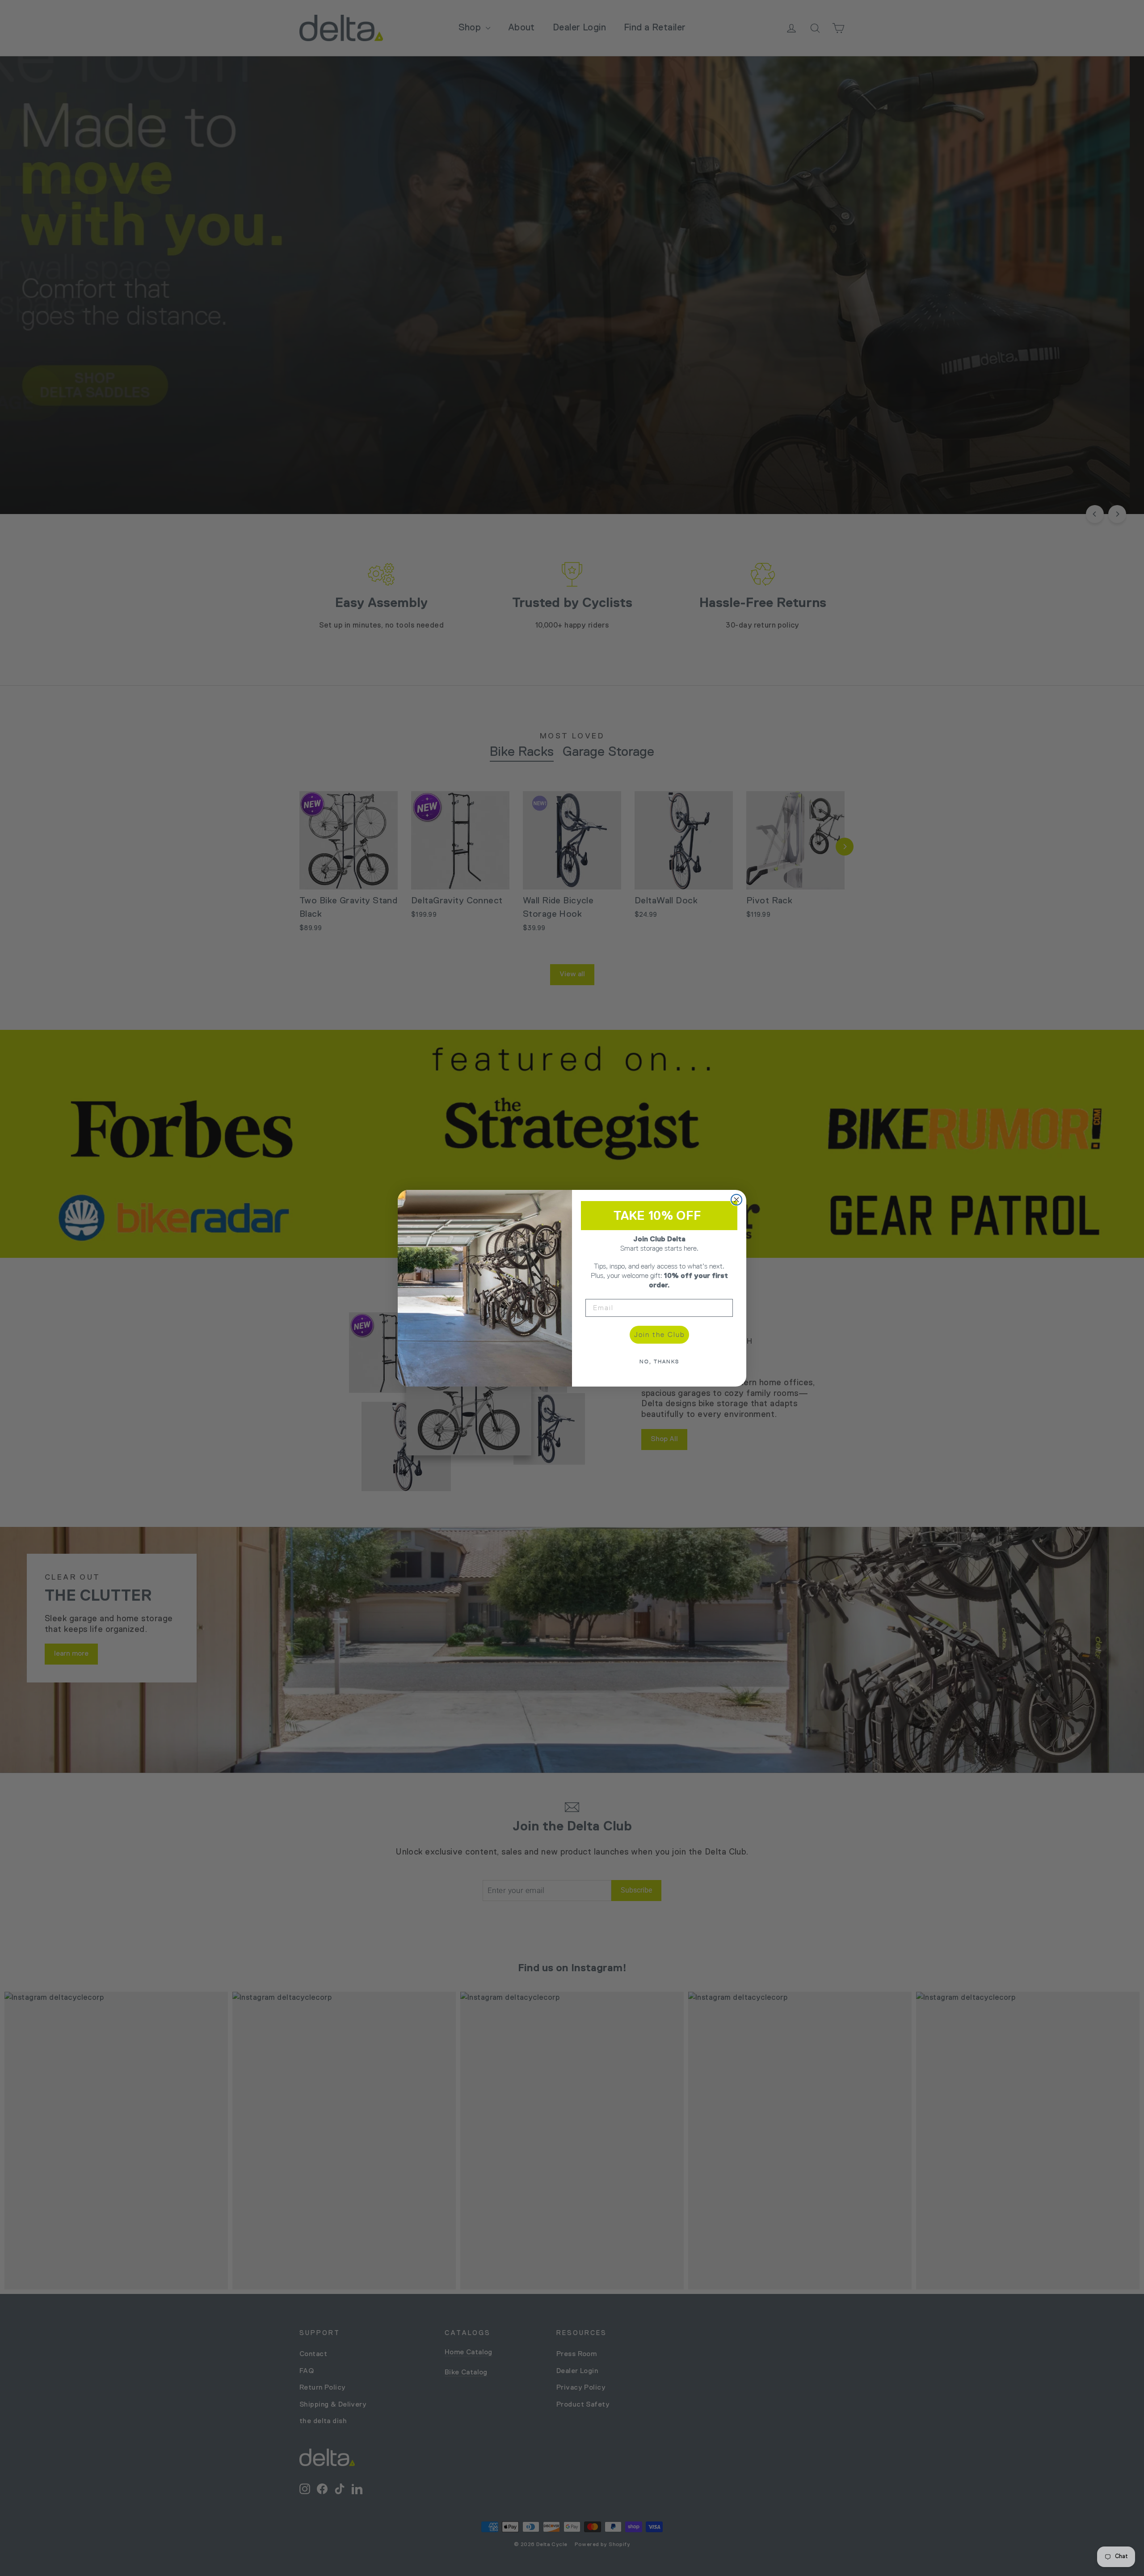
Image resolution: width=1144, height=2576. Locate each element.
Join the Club (659, 1334)
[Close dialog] (736, 1200)
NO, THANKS (659, 1362)
